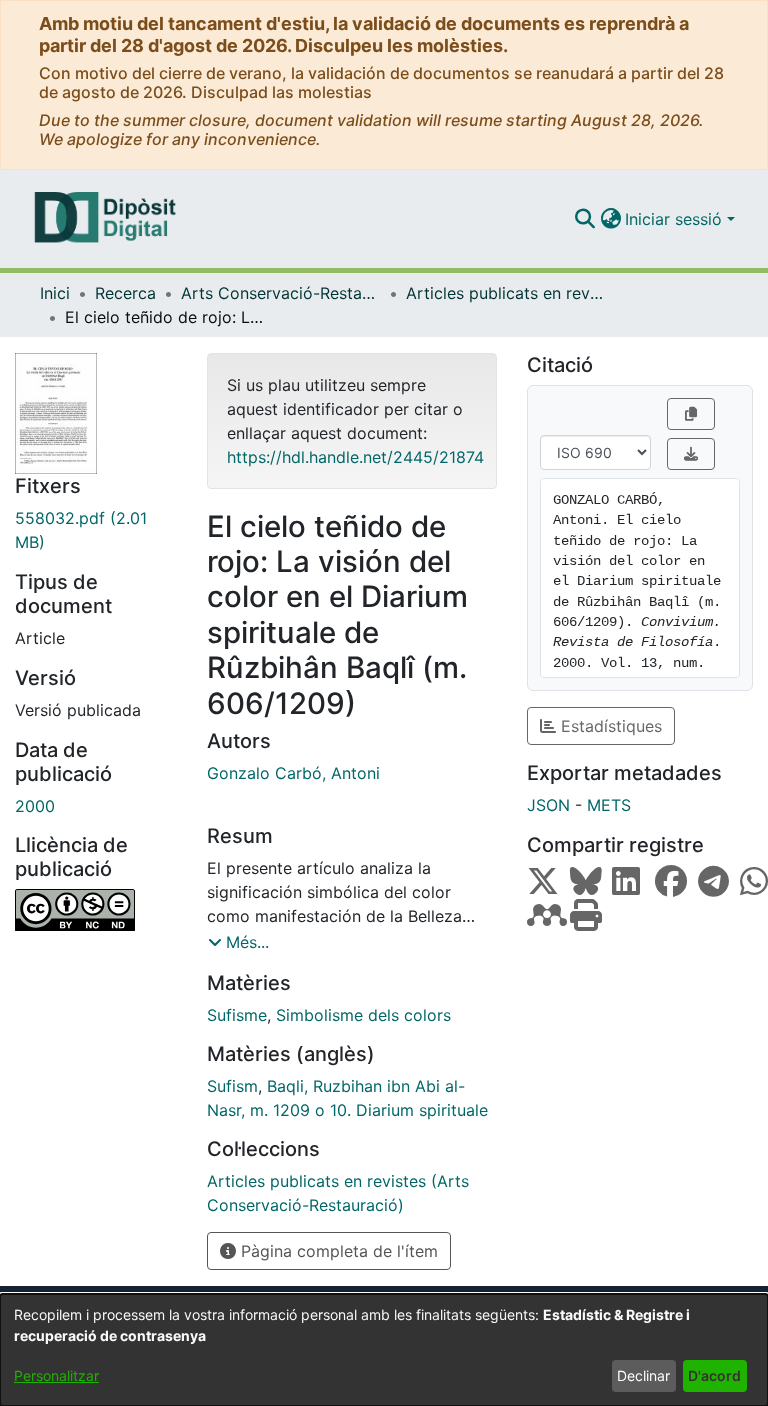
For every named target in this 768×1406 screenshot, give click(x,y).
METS (609, 805)
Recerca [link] (125, 293)
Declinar (643, 1375)
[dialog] (384, 1350)
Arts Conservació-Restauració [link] (281, 293)
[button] (584, 219)
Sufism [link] (232, 1086)
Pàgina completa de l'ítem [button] (337, 1251)
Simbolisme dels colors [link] (363, 1015)
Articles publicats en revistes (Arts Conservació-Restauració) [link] (506, 293)
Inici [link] (55, 293)
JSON (548, 805)
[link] (96, 530)
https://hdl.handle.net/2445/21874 (355, 457)
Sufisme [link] (237, 1015)
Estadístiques (609, 726)
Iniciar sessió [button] (676, 219)
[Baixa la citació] (691, 454)
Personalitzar (56, 1375)
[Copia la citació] (691, 414)
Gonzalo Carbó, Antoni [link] (293, 773)
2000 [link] (35, 806)
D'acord (714, 1375)
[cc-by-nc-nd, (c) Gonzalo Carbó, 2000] (96, 910)
